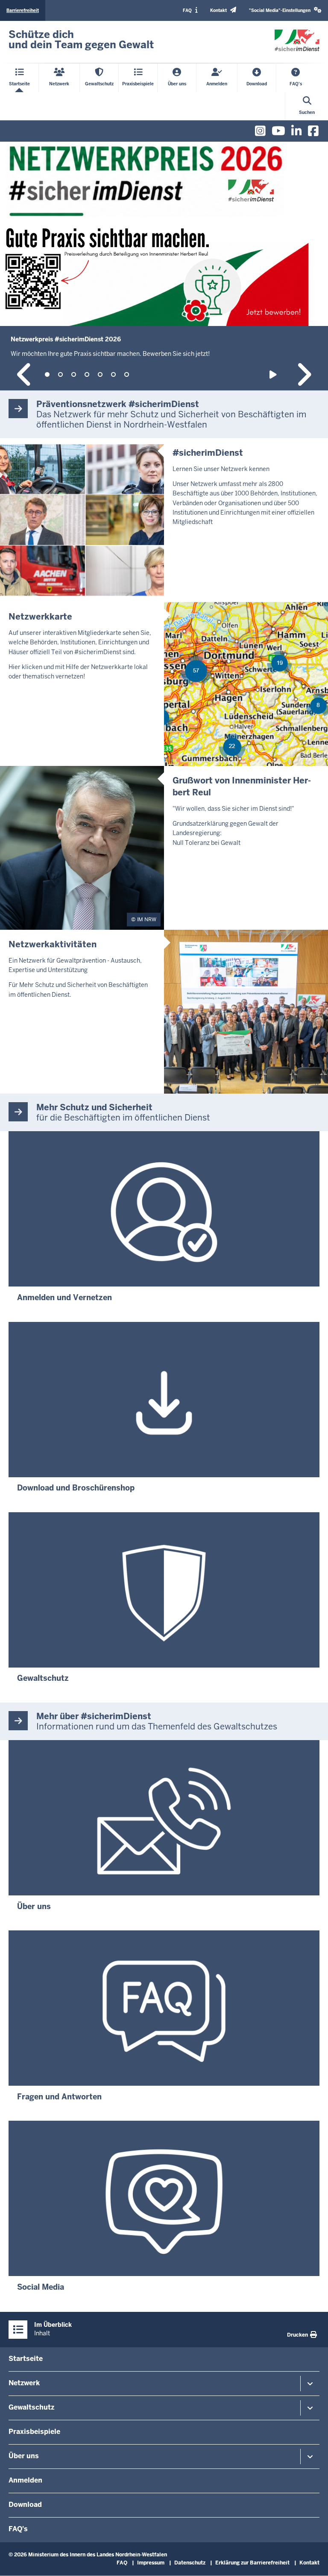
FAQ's (18, 2529)
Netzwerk (24, 2383)
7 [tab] (127, 374)
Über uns (24, 2456)
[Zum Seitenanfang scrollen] (311, 2560)
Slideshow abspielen (274, 374)
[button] (285, 10)
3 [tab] (74, 374)
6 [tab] (113, 374)
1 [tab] (47, 374)
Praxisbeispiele (34, 2432)
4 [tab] (87, 374)
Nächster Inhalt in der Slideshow (303, 374)
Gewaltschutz (31, 2407)
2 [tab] (60, 374)
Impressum (151, 2563)
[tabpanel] (164, 266)
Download (25, 2505)
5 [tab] (100, 374)
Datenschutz (190, 2563)
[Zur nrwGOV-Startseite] (297, 41)
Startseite (26, 2359)
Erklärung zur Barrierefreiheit (252, 2563)
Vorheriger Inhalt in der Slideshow (25, 374)
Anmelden (25, 2480)
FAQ (122, 2563)
